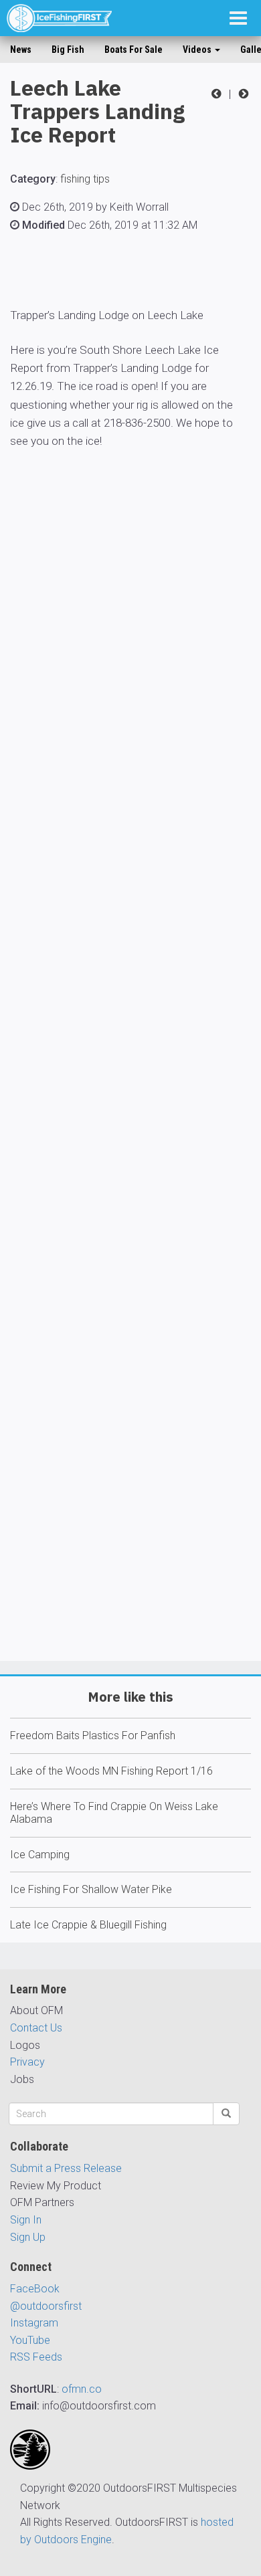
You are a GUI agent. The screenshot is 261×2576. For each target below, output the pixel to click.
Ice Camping (40, 1855)
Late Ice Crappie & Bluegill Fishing (88, 1925)
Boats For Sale (134, 49)
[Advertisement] (130, 1094)
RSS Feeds (36, 2357)
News (21, 49)
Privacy (27, 2062)
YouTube (30, 2340)
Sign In (26, 2220)
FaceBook (35, 2289)
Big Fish (68, 49)
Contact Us (36, 2028)
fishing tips (85, 179)
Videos (198, 49)
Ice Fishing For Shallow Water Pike (91, 1889)
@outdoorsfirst (46, 2306)
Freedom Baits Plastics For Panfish (93, 1736)
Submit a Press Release (66, 2168)
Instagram (34, 2323)
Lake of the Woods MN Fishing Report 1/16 (111, 1771)
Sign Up (28, 2237)
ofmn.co (82, 2389)
